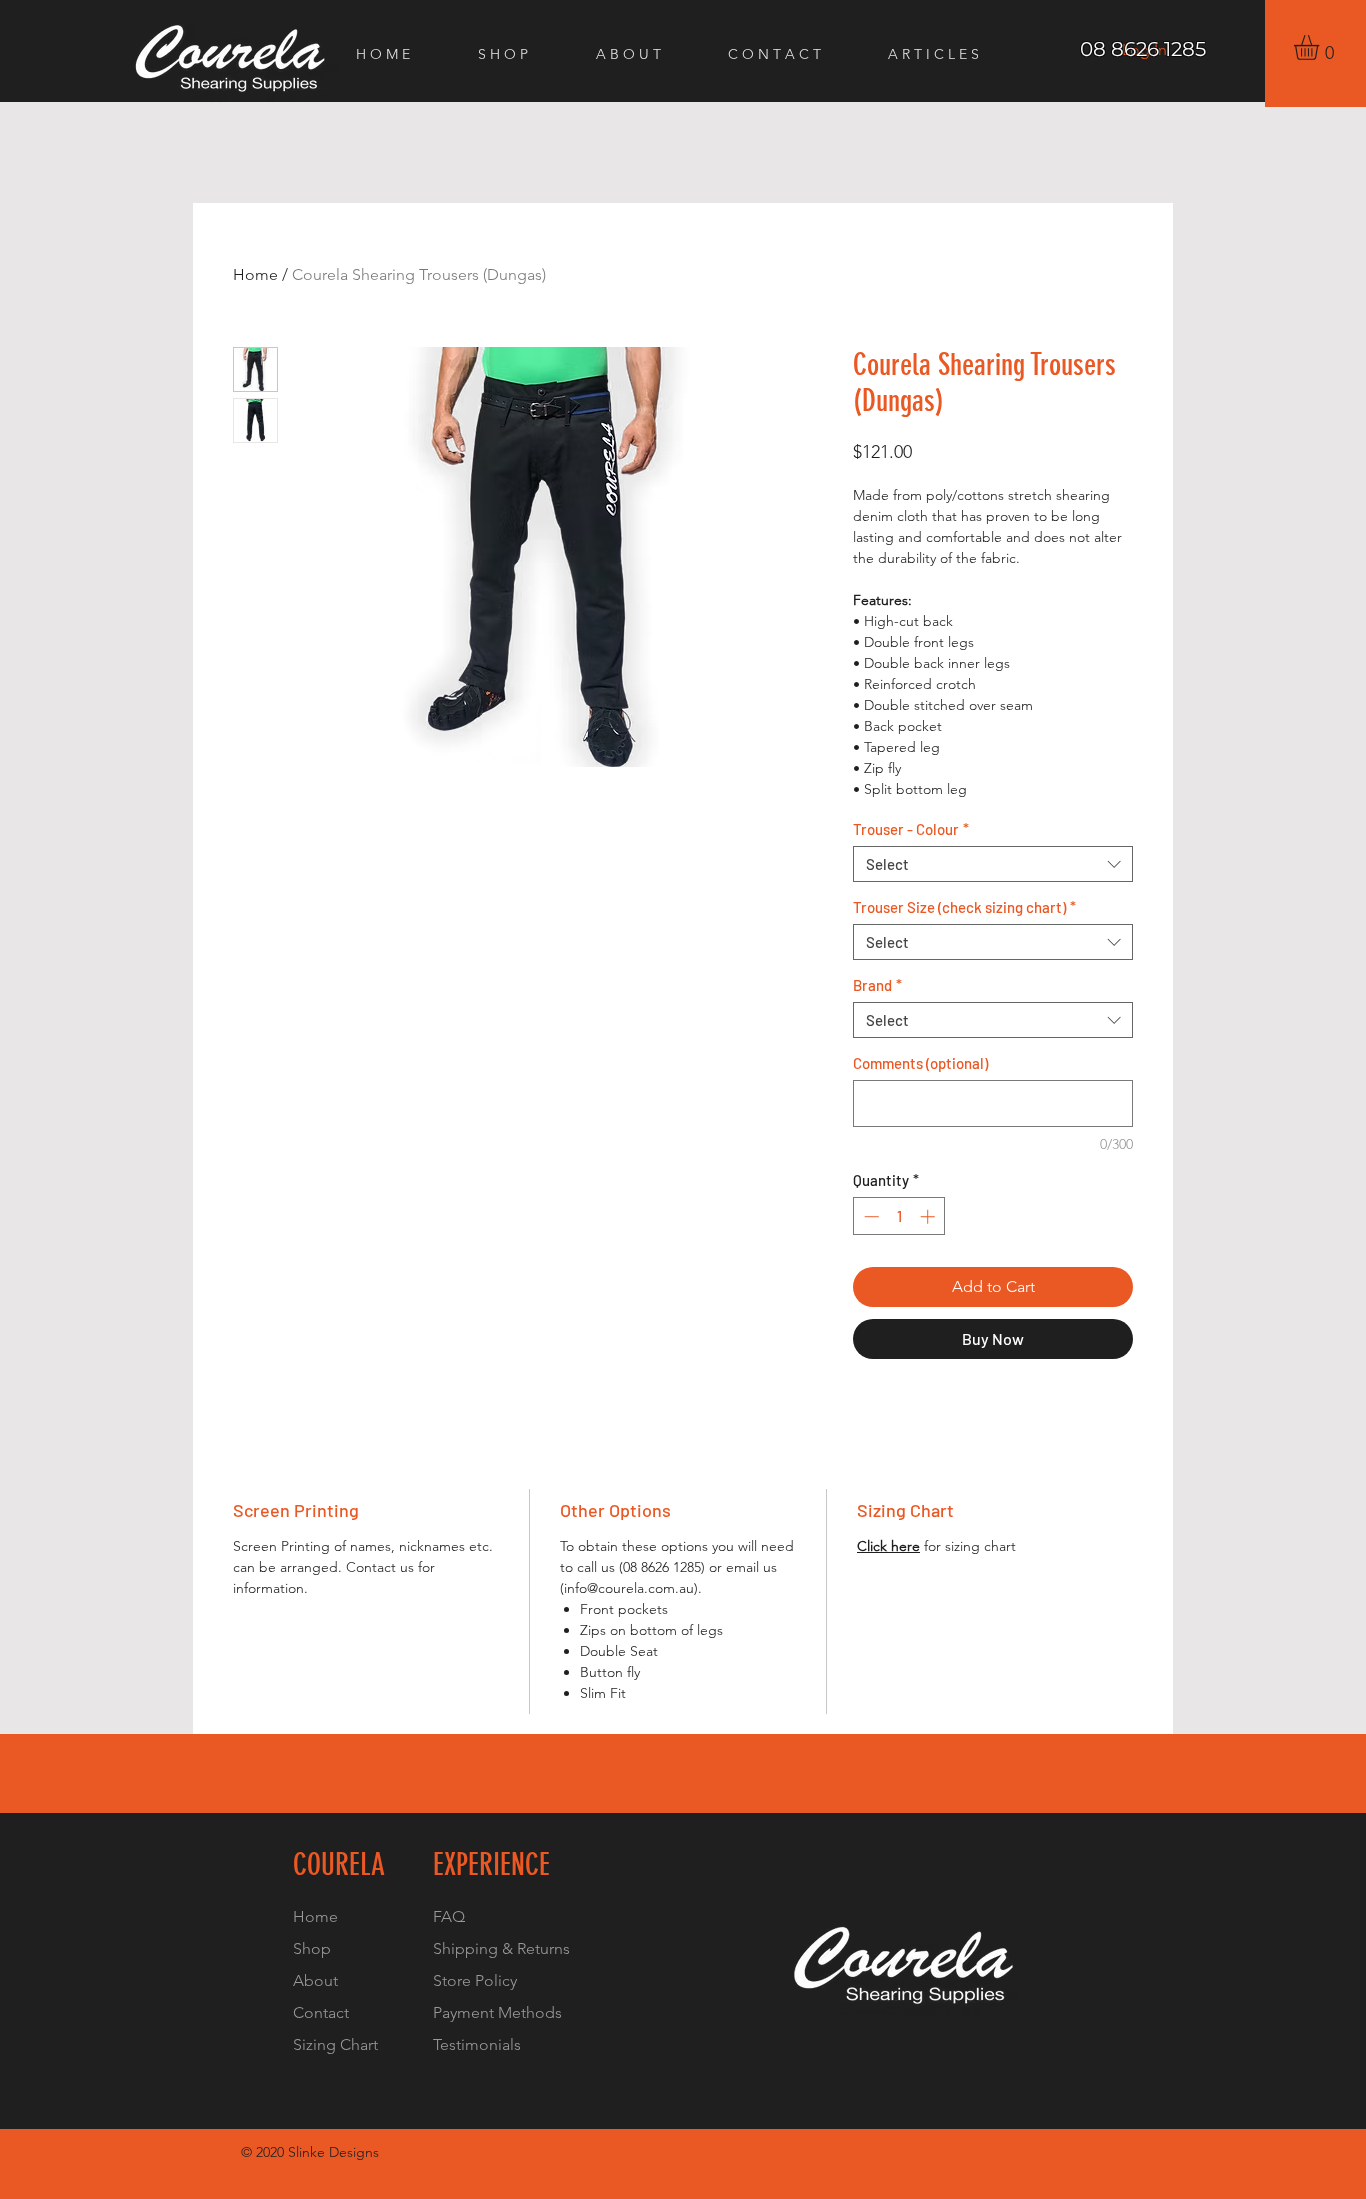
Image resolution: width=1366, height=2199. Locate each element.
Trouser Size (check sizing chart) (964, 907)
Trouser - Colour (911, 829)
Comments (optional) (920, 1063)
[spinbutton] (899, 1216)
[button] (1321, 47)
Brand (877, 985)
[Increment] (929, 1216)
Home (255, 274)
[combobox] (993, 864)
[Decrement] (869, 1216)
